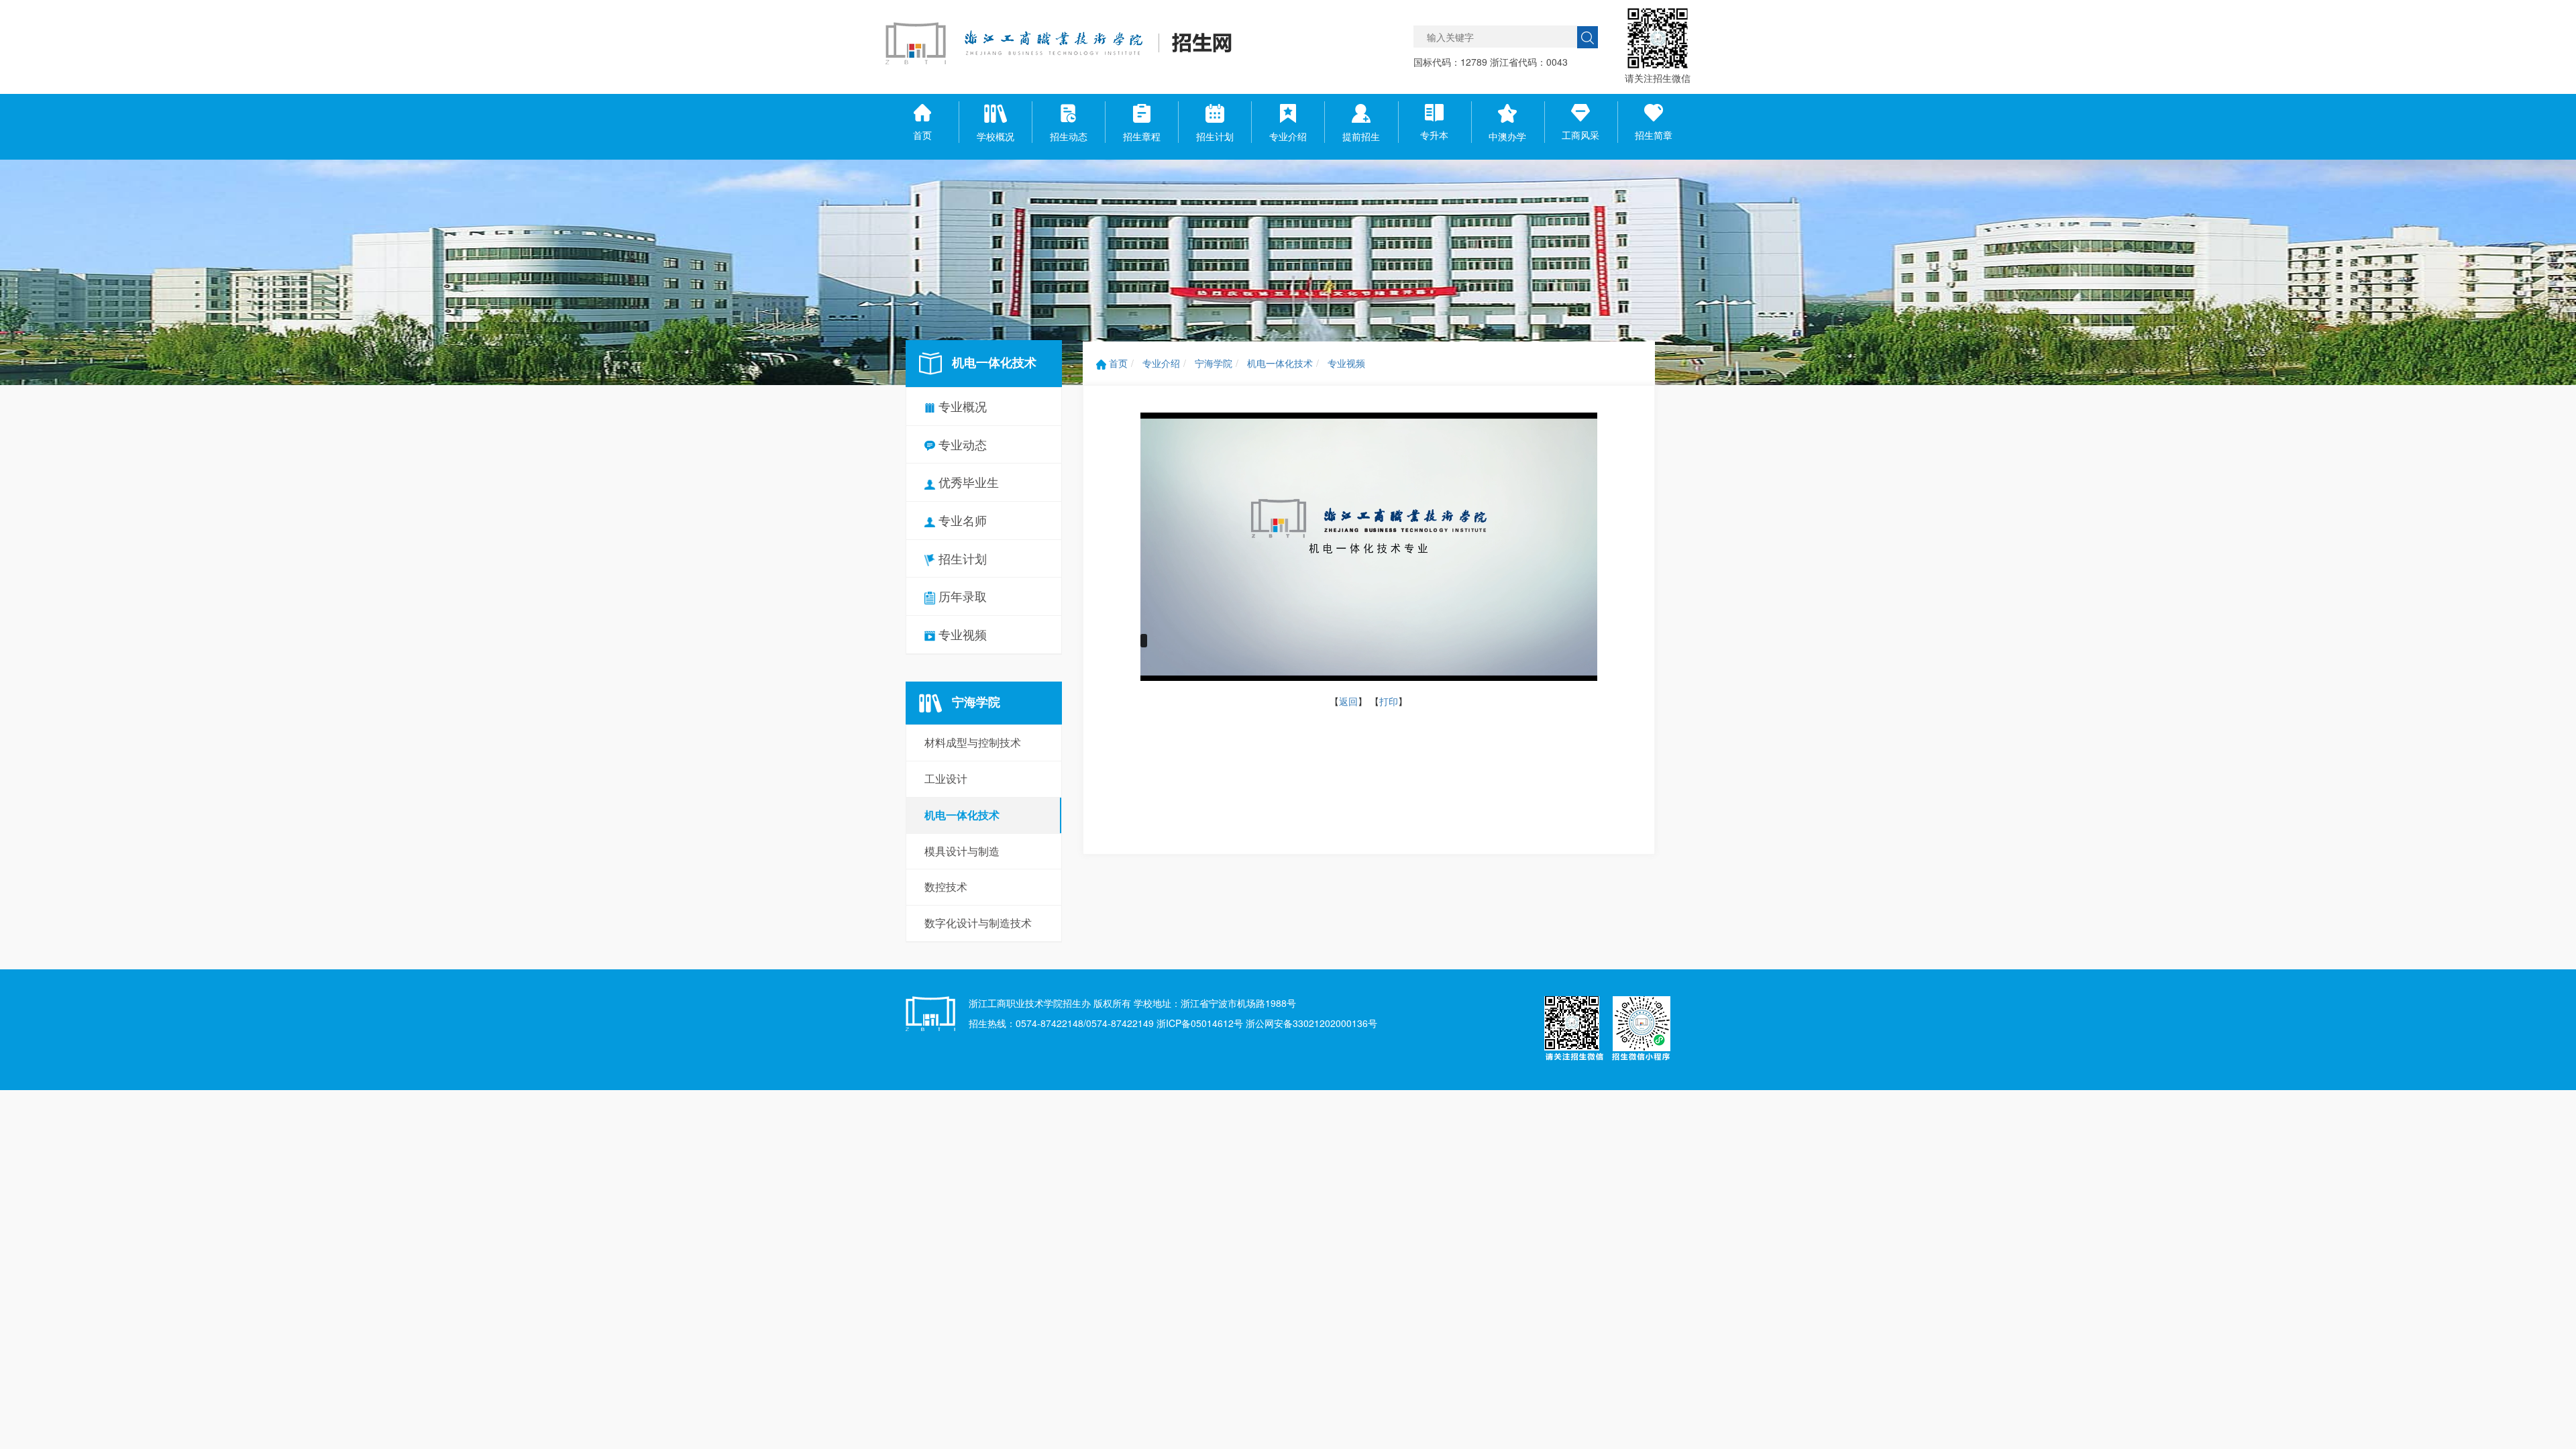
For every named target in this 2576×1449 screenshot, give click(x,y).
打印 (1389, 701)
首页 (1117, 363)
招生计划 (961, 558)
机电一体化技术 (962, 815)
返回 (1348, 701)
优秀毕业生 (967, 482)
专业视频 (961, 634)
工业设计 (946, 779)
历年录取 (961, 596)
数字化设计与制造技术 (978, 923)
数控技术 (946, 887)
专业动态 (961, 444)
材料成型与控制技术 (973, 742)
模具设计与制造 (962, 851)
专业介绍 (1161, 363)
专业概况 (961, 406)
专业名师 (961, 520)
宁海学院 (1214, 363)
